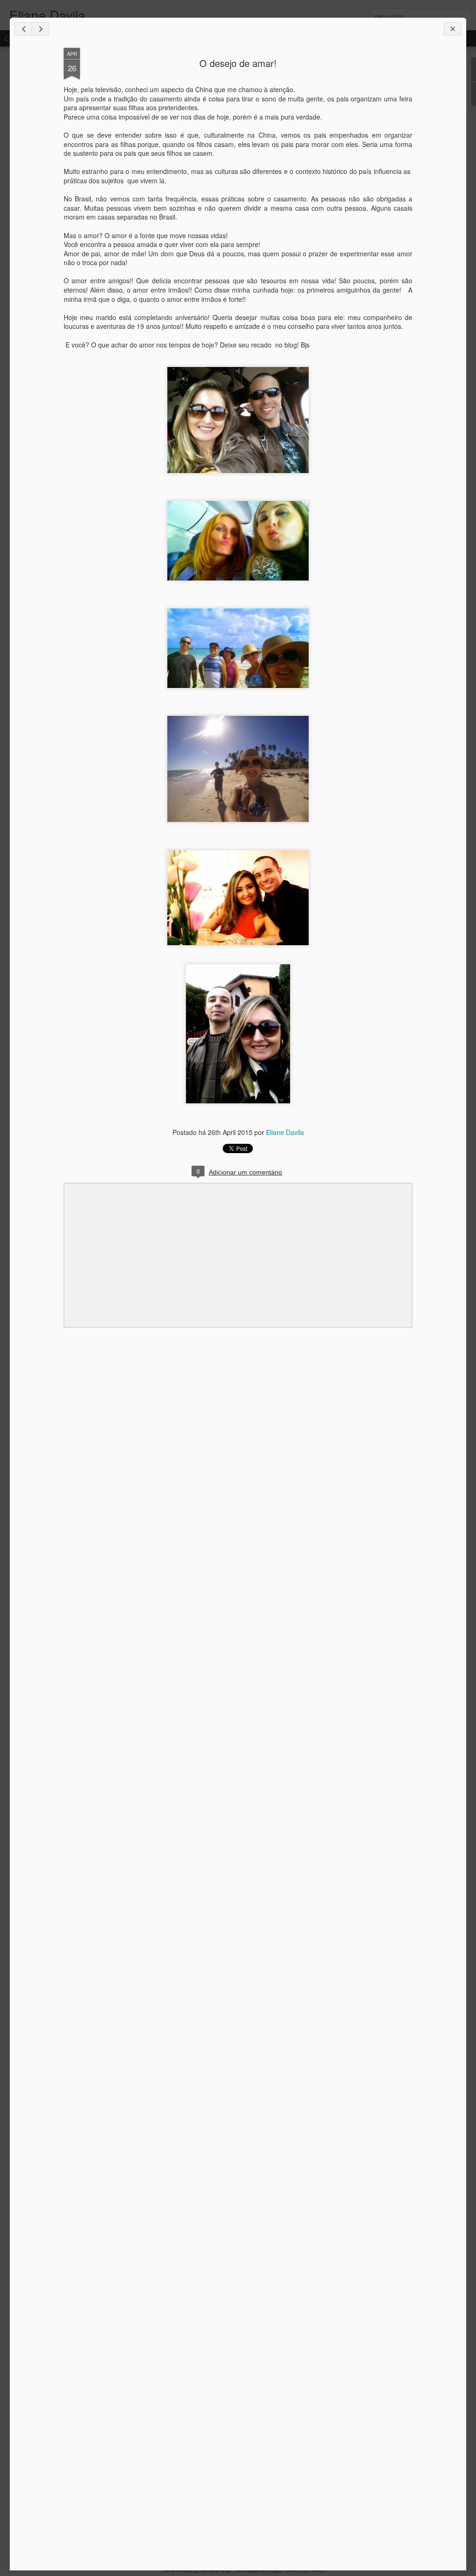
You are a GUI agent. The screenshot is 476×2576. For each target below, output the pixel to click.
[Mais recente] (23, 29)
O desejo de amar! (238, 63)
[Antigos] (40, 29)
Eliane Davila (285, 1132)
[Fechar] (453, 29)
